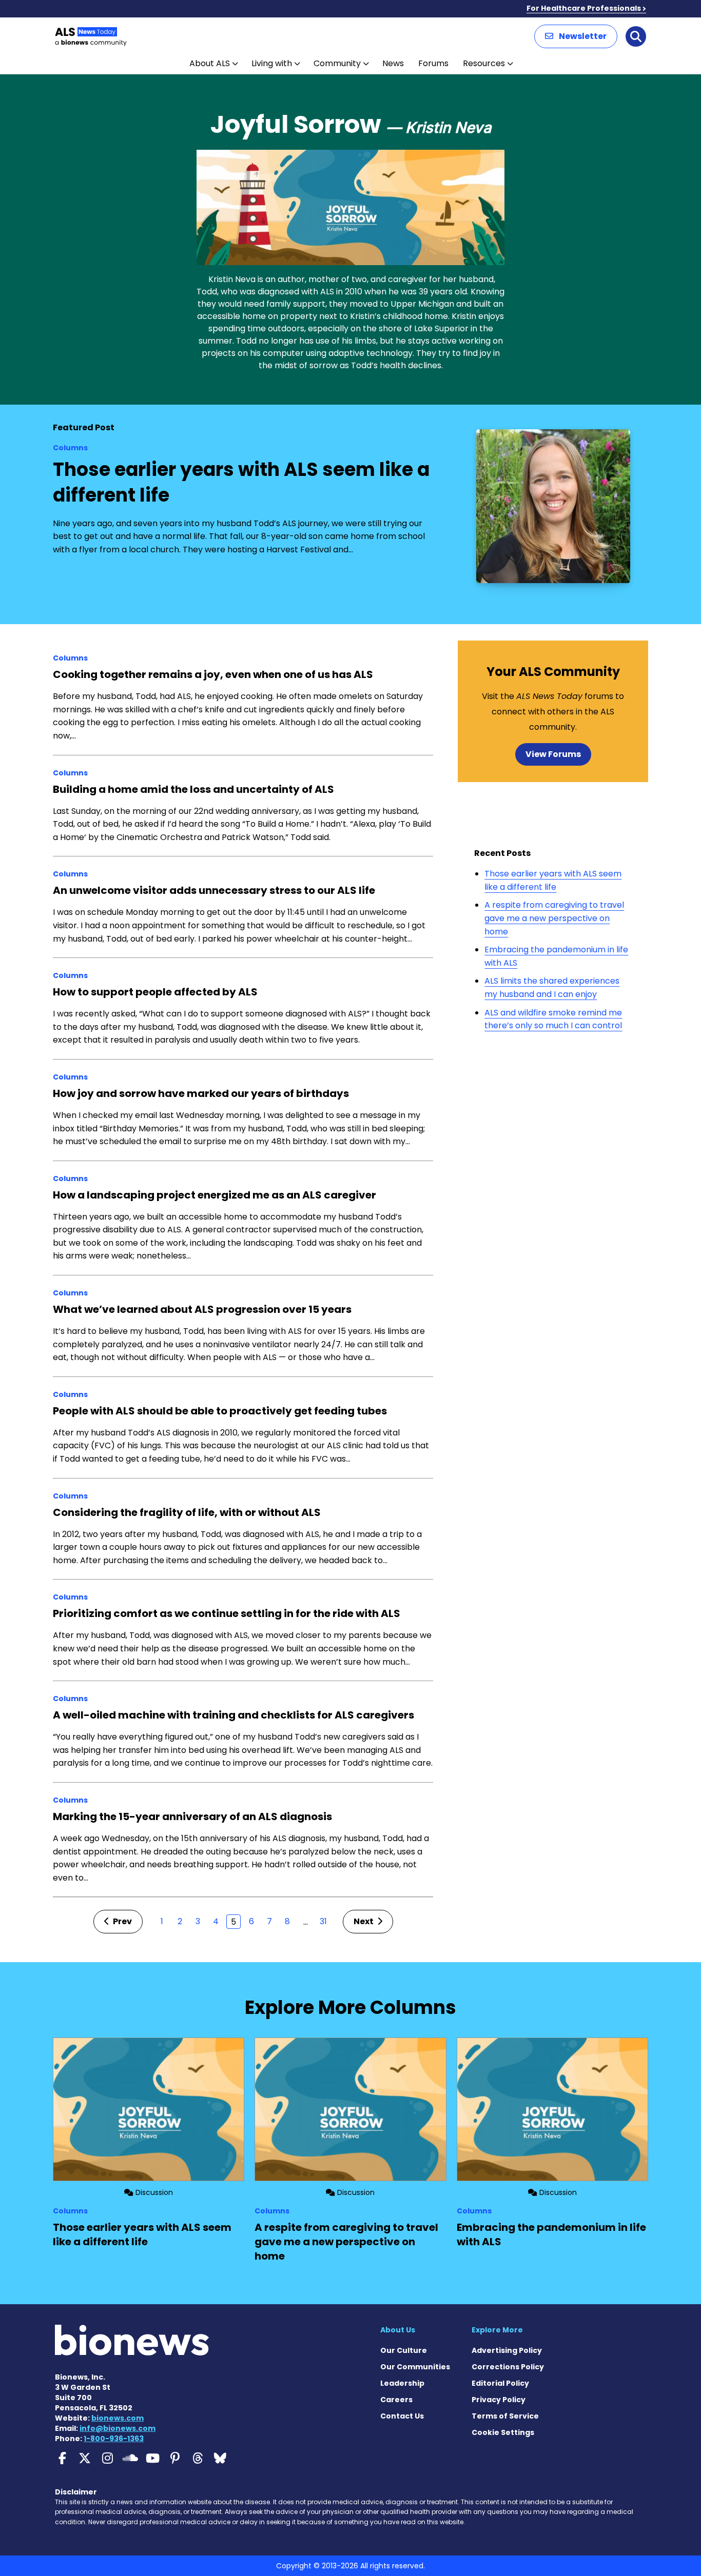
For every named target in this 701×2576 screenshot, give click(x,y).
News (393, 63)
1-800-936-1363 (114, 2439)
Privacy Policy (499, 2400)
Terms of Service (505, 2416)
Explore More (497, 2330)
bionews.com (118, 2418)
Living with (272, 63)
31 (323, 1921)
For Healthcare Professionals (584, 8)
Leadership (402, 2383)
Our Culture (404, 2350)
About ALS (210, 63)
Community (337, 63)
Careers (396, 2400)
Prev (122, 1921)
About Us (398, 2330)
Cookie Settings (503, 2432)
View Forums (553, 754)
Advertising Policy (507, 2350)
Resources (484, 63)
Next (364, 1921)
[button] (576, 36)
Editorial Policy (500, 2383)
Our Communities (415, 2367)
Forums (433, 63)
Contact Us (402, 2416)
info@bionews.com (118, 2428)
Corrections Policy (508, 2367)
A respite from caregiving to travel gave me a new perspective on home (554, 918)
